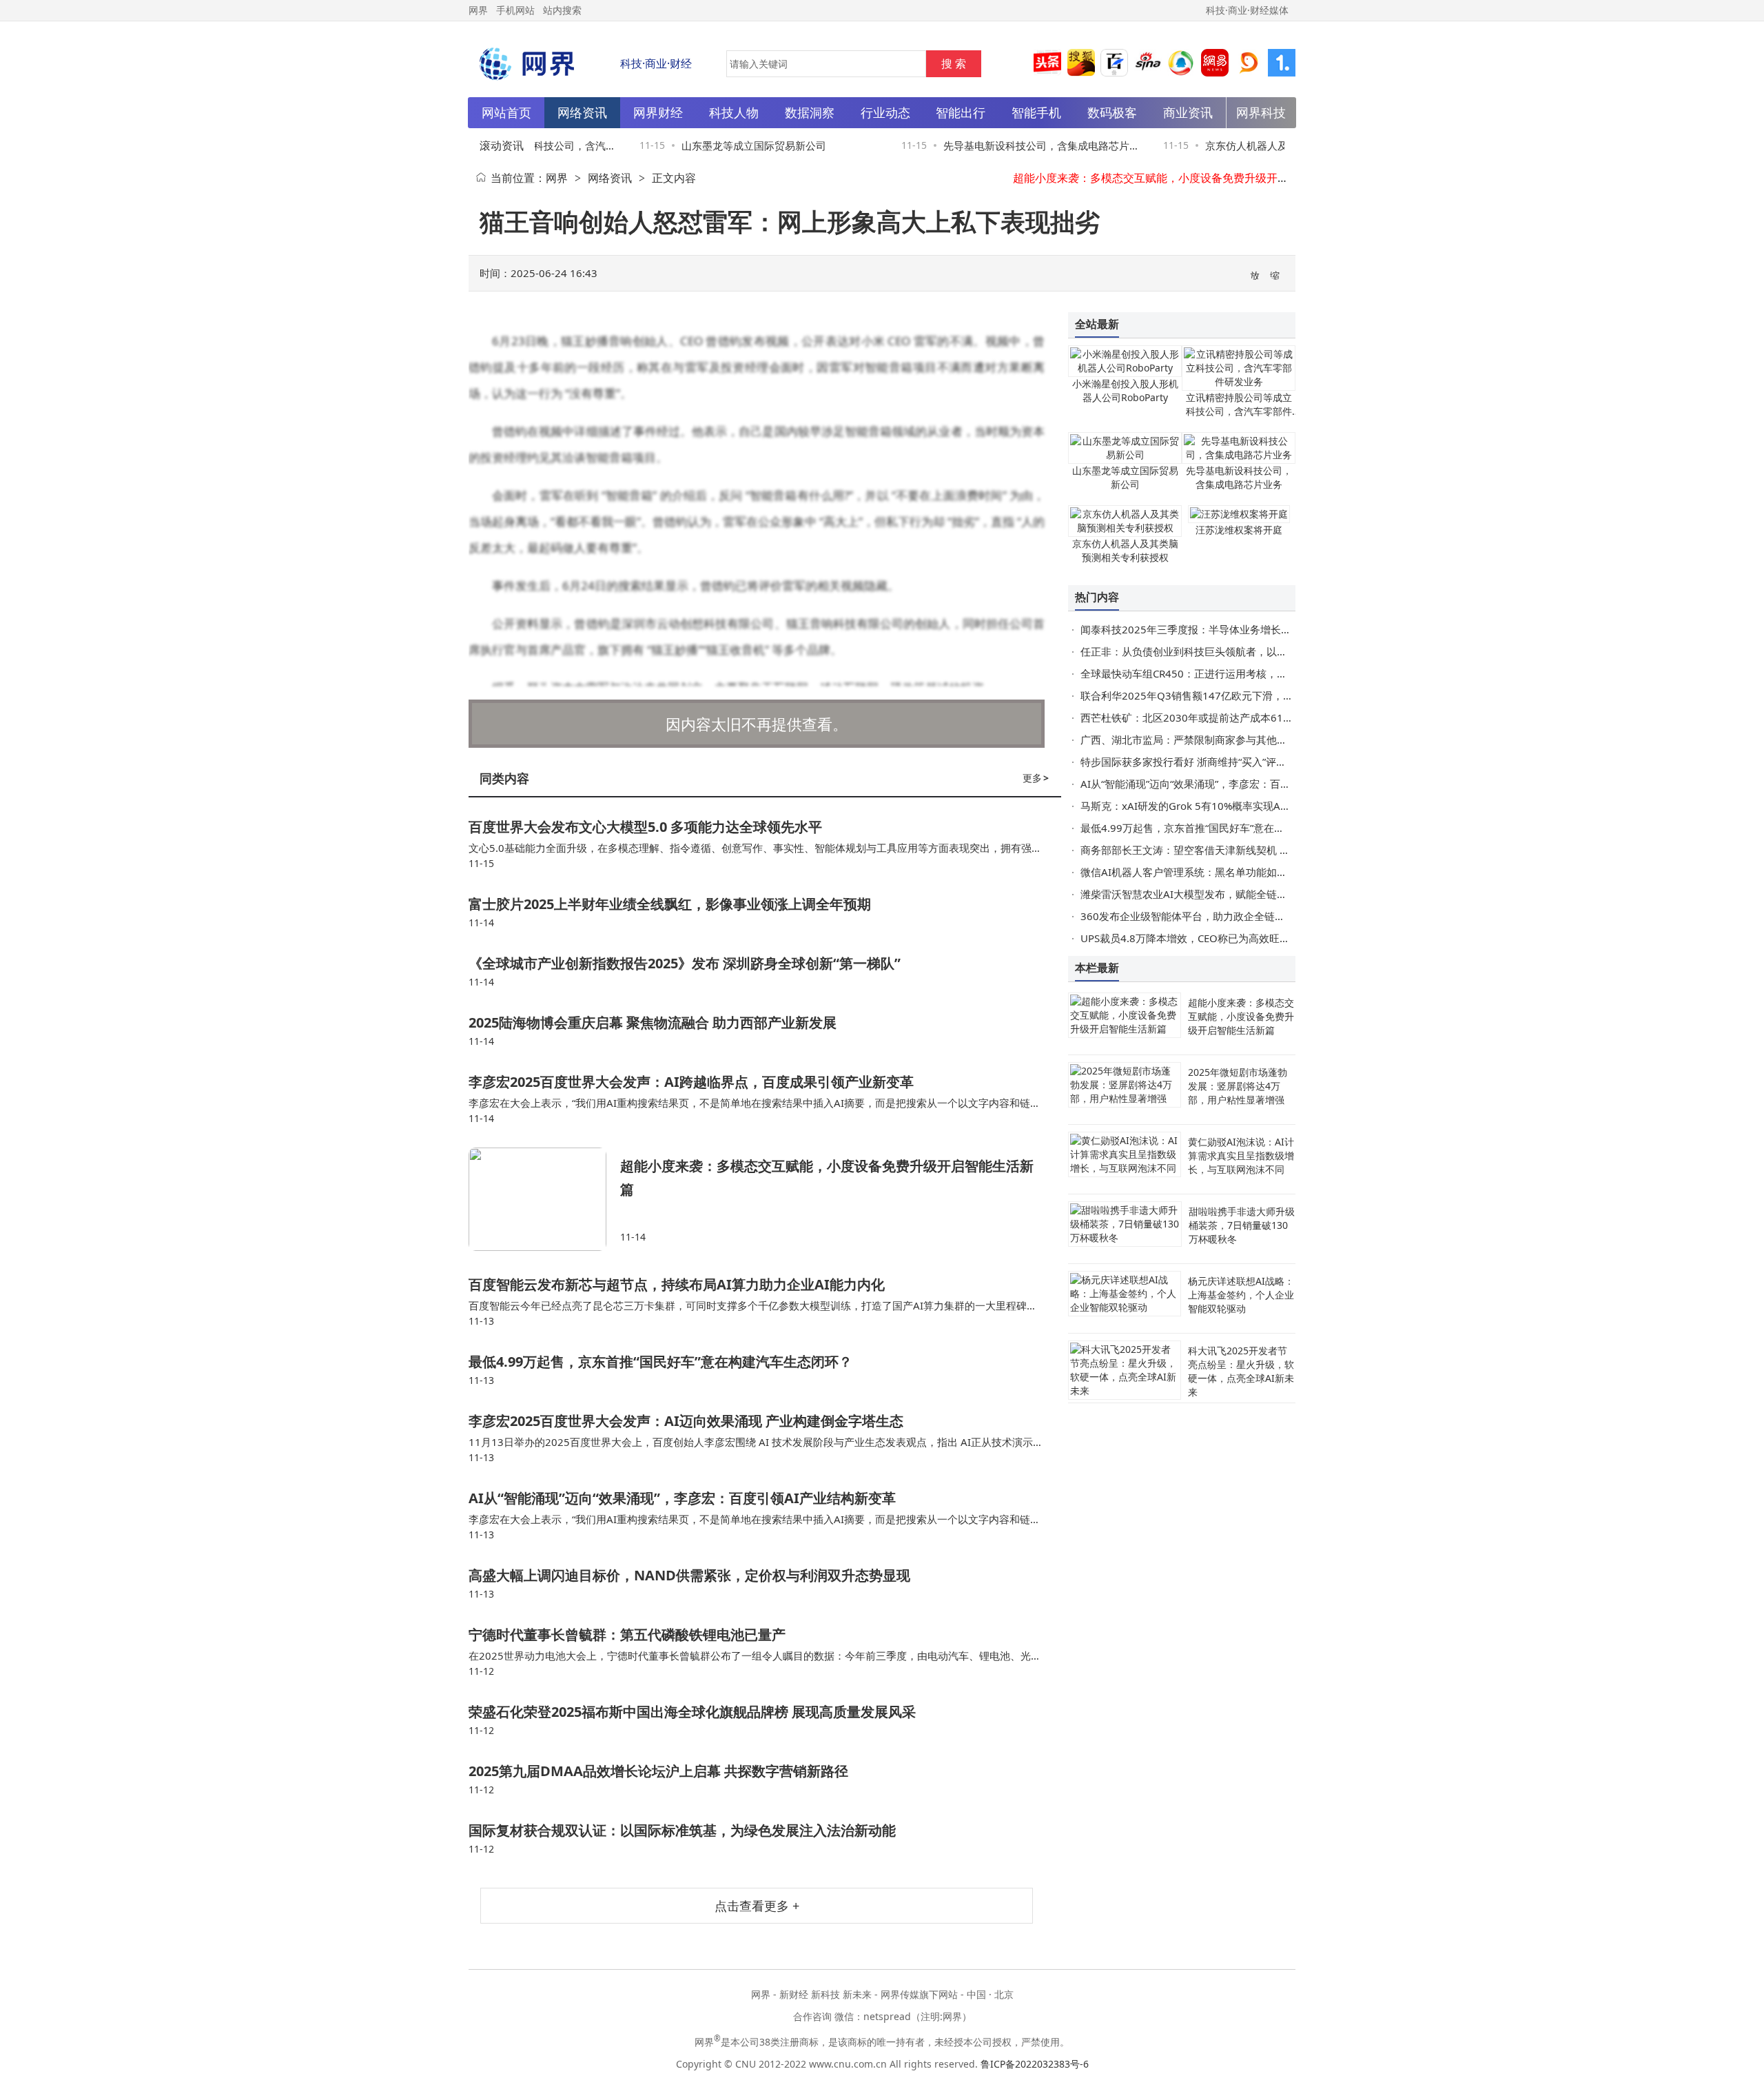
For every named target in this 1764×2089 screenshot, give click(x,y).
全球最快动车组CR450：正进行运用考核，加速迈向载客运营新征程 (1235, 673)
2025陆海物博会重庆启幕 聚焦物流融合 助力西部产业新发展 (653, 1022)
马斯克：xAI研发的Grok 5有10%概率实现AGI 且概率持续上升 (1223, 806)
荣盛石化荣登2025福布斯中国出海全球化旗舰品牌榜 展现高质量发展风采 (692, 1712)
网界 (557, 178)
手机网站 (515, 10)
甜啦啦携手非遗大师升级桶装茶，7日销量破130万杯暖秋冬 (1242, 1225)
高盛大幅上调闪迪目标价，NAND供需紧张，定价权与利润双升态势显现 (689, 1575)
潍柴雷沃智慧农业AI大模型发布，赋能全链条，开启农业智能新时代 (1235, 894)
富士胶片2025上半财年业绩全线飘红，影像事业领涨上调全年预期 (670, 904)
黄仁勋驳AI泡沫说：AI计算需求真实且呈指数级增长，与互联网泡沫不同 (1241, 1155)
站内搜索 (562, 10)
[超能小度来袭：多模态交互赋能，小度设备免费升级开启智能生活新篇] (544, 1199)
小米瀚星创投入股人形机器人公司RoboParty (1125, 390)
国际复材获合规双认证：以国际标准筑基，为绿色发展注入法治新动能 (682, 1830)
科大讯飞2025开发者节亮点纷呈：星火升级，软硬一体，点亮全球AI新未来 (1241, 1371)
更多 (1036, 778)
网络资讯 (610, 178)
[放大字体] (1255, 274)
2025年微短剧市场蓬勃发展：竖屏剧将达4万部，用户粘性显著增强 (1238, 1086)
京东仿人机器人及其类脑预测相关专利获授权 (1125, 550)
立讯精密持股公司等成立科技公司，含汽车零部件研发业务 (1239, 411)
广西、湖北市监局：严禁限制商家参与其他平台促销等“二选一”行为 (1234, 740)
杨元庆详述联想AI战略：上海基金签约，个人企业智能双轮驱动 (1241, 1295)
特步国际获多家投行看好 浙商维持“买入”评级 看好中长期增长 (1221, 762)
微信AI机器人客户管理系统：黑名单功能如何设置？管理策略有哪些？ (1241, 872)
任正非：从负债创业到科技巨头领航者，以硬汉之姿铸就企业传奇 (1230, 651)
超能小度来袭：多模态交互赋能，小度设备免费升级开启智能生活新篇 (1184, 178)
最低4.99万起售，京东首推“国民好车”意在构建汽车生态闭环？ (660, 1362)
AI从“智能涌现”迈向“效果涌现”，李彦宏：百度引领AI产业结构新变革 (682, 1498)
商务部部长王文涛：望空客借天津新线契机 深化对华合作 (1211, 850)
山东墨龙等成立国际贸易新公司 (732, 145)
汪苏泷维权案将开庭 (1239, 530)
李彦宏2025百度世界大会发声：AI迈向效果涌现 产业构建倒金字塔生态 (686, 1421)
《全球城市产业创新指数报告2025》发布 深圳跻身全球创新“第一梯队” (685, 963)
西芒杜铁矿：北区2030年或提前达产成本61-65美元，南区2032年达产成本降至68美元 (1281, 717)
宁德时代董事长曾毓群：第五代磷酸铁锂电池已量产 (627, 1634)
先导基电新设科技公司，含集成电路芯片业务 (1239, 477)
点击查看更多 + (757, 1906)
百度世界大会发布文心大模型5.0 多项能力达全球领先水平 (645, 827)
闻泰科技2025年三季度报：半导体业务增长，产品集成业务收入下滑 (1238, 629)
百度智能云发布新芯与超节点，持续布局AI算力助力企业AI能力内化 (677, 1284)
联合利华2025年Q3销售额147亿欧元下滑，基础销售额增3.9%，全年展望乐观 (1261, 695)
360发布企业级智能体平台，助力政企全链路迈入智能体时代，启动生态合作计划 (1265, 916)
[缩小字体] (1275, 274)
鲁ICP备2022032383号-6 (1035, 2064)
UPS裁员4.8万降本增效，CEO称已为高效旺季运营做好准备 (1216, 938)
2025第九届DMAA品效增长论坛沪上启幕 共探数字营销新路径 (658, 1771)
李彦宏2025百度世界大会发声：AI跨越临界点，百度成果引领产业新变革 (691, 1082)
